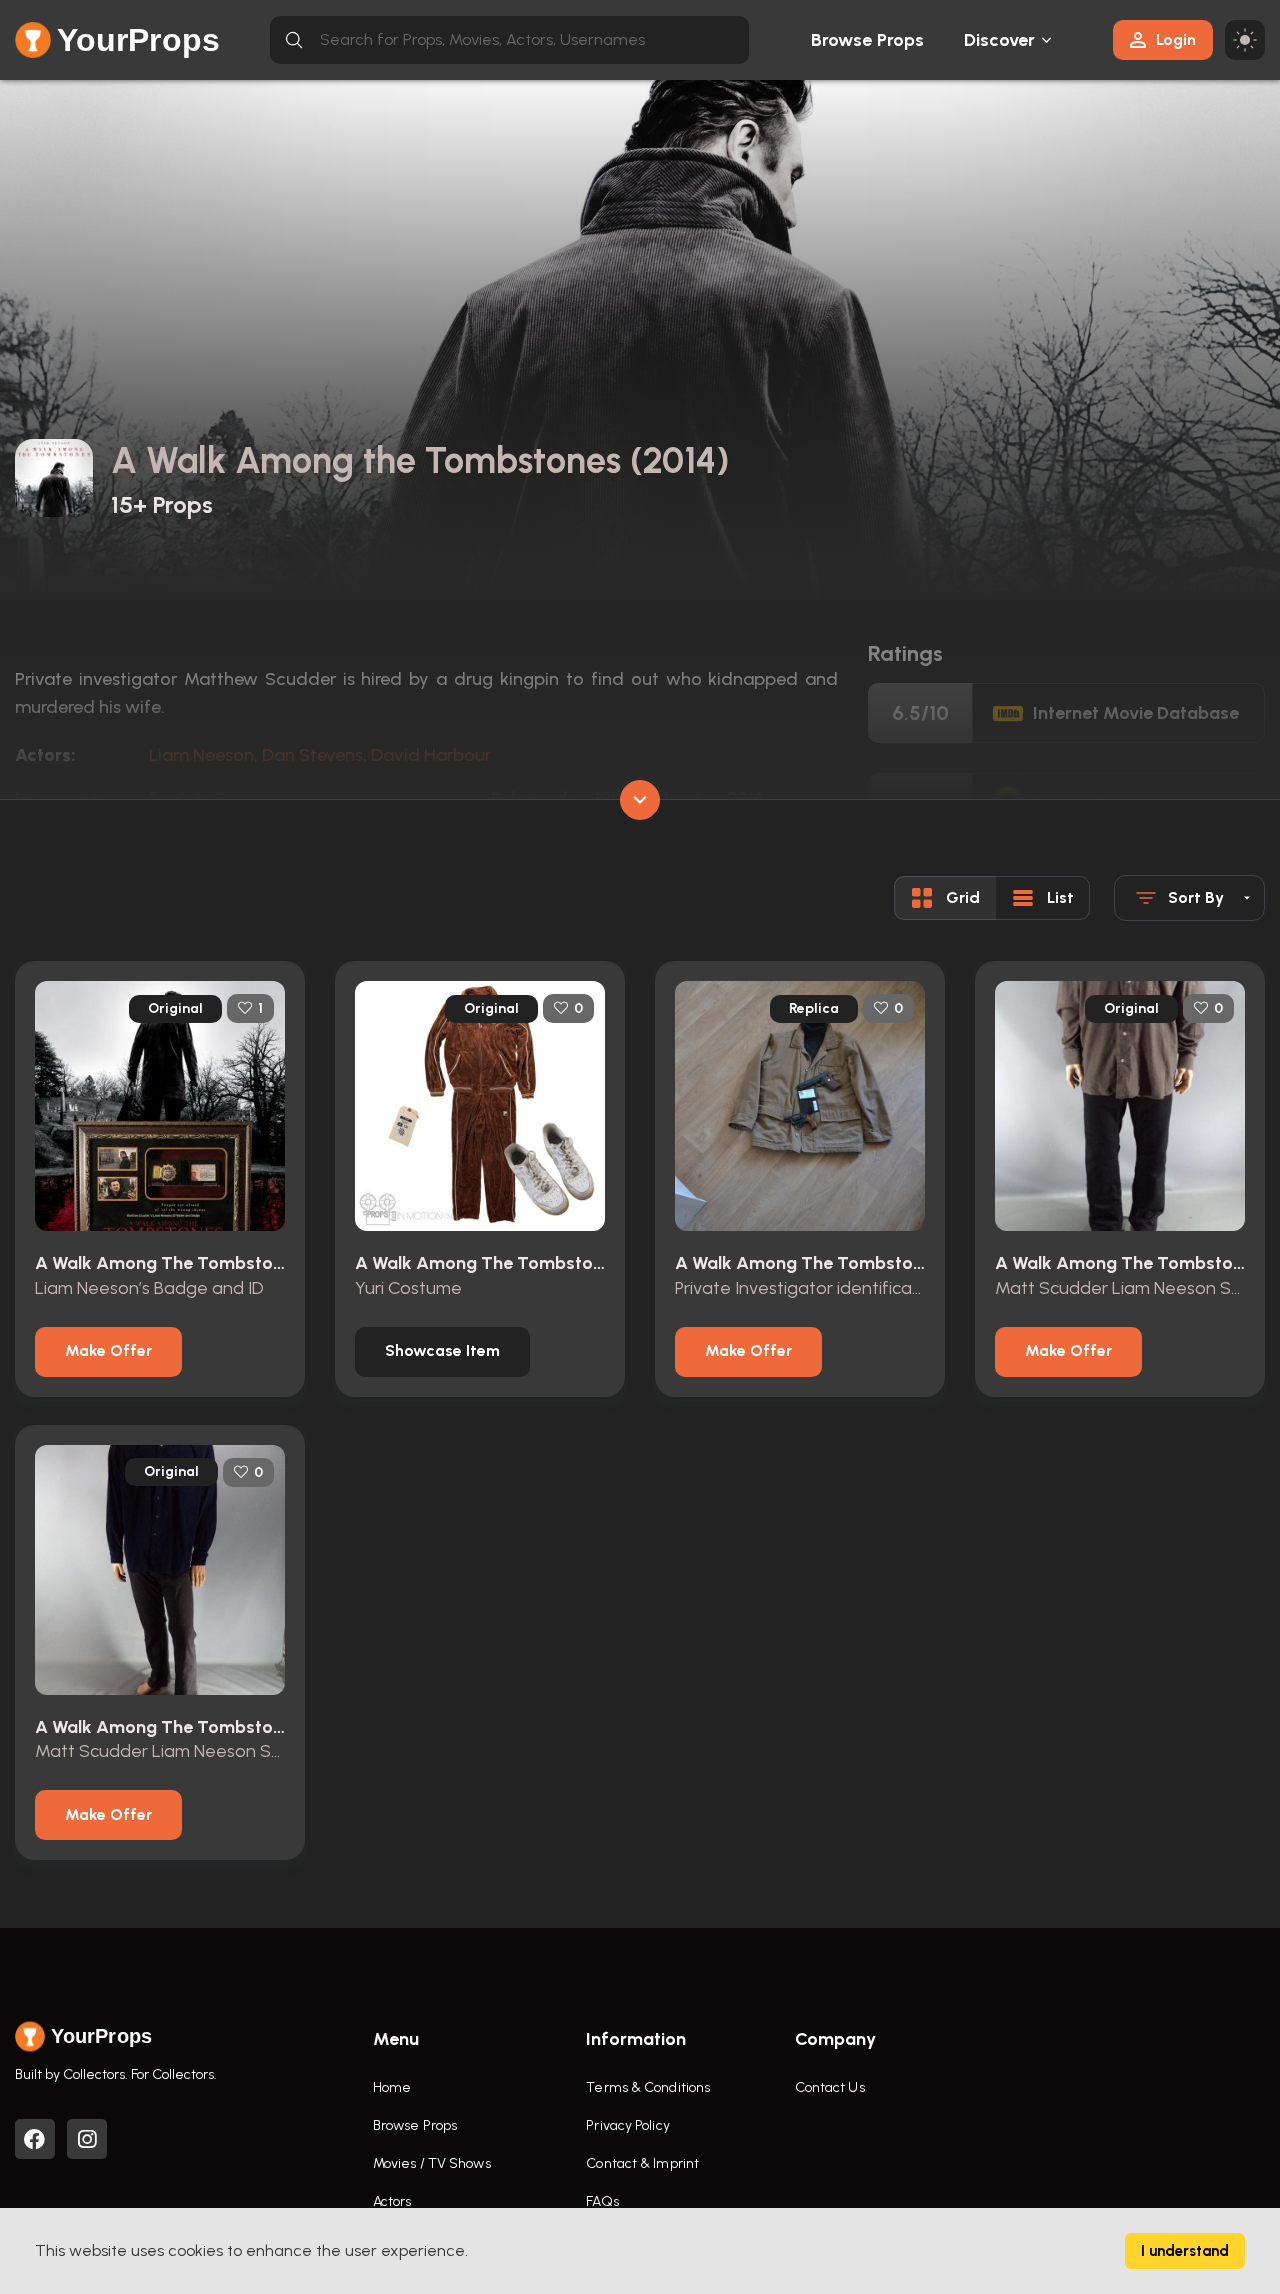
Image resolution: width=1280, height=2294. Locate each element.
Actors (392, 2201)
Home (392, 2087)
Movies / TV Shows (432, 2163)
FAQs (602, 2201)
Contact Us (830, 2087)
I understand (1185, 2251)
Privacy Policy (627, 2125)
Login (1176, 39)
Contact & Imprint (642, 2163)
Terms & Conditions (648, 2087)
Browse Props (867, 40)
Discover (1000, 40)
